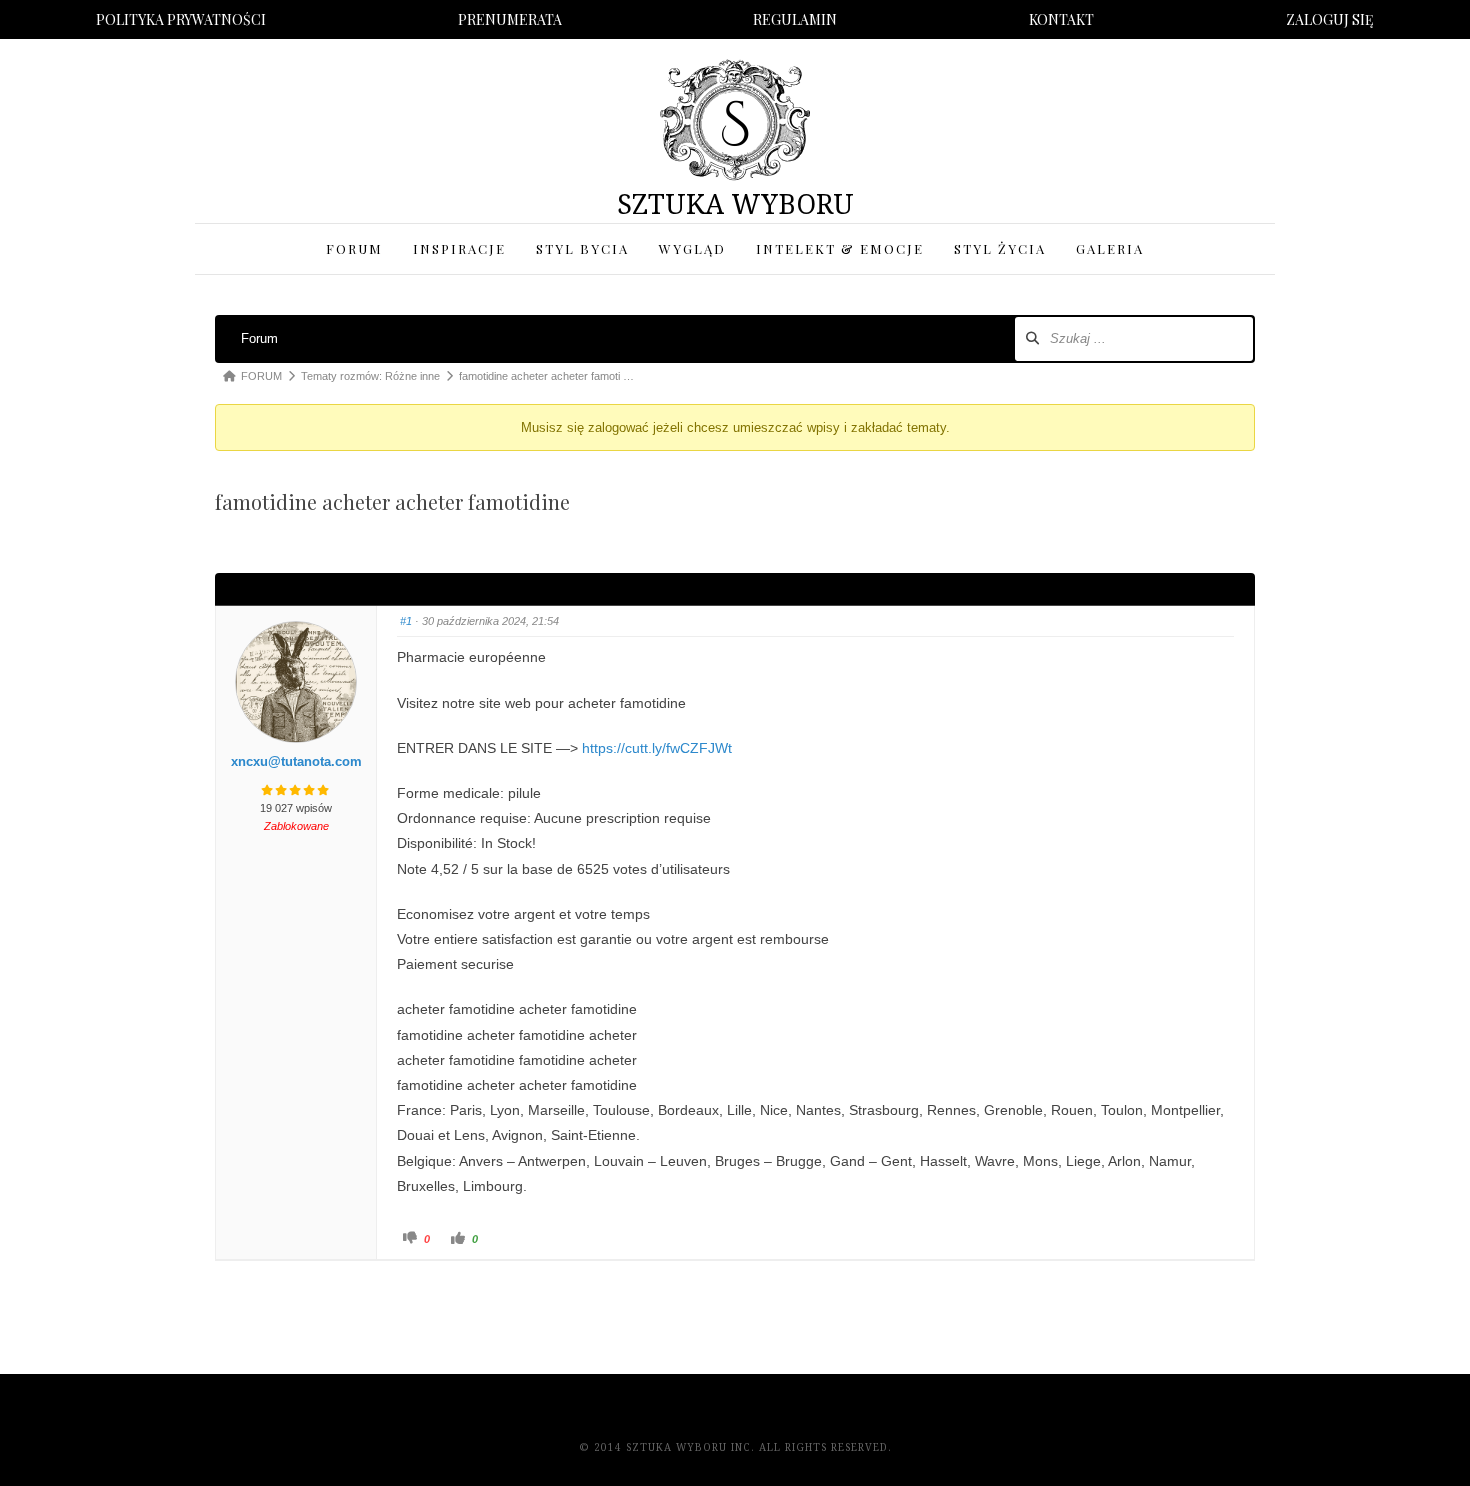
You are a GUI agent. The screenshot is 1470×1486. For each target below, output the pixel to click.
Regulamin (795, 19)
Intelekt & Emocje (840, 248)
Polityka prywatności (181, 19)
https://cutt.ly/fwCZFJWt (657, 748)
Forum (354, 248)
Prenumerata (510, 19)
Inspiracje (459, 248)
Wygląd (692, 248)
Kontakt (1061, 19)
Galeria (1110, 248)
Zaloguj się (1330, 19)
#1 (406, 621)
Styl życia (1000, 248)
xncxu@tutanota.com (296, 761)
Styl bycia (582, 248)
